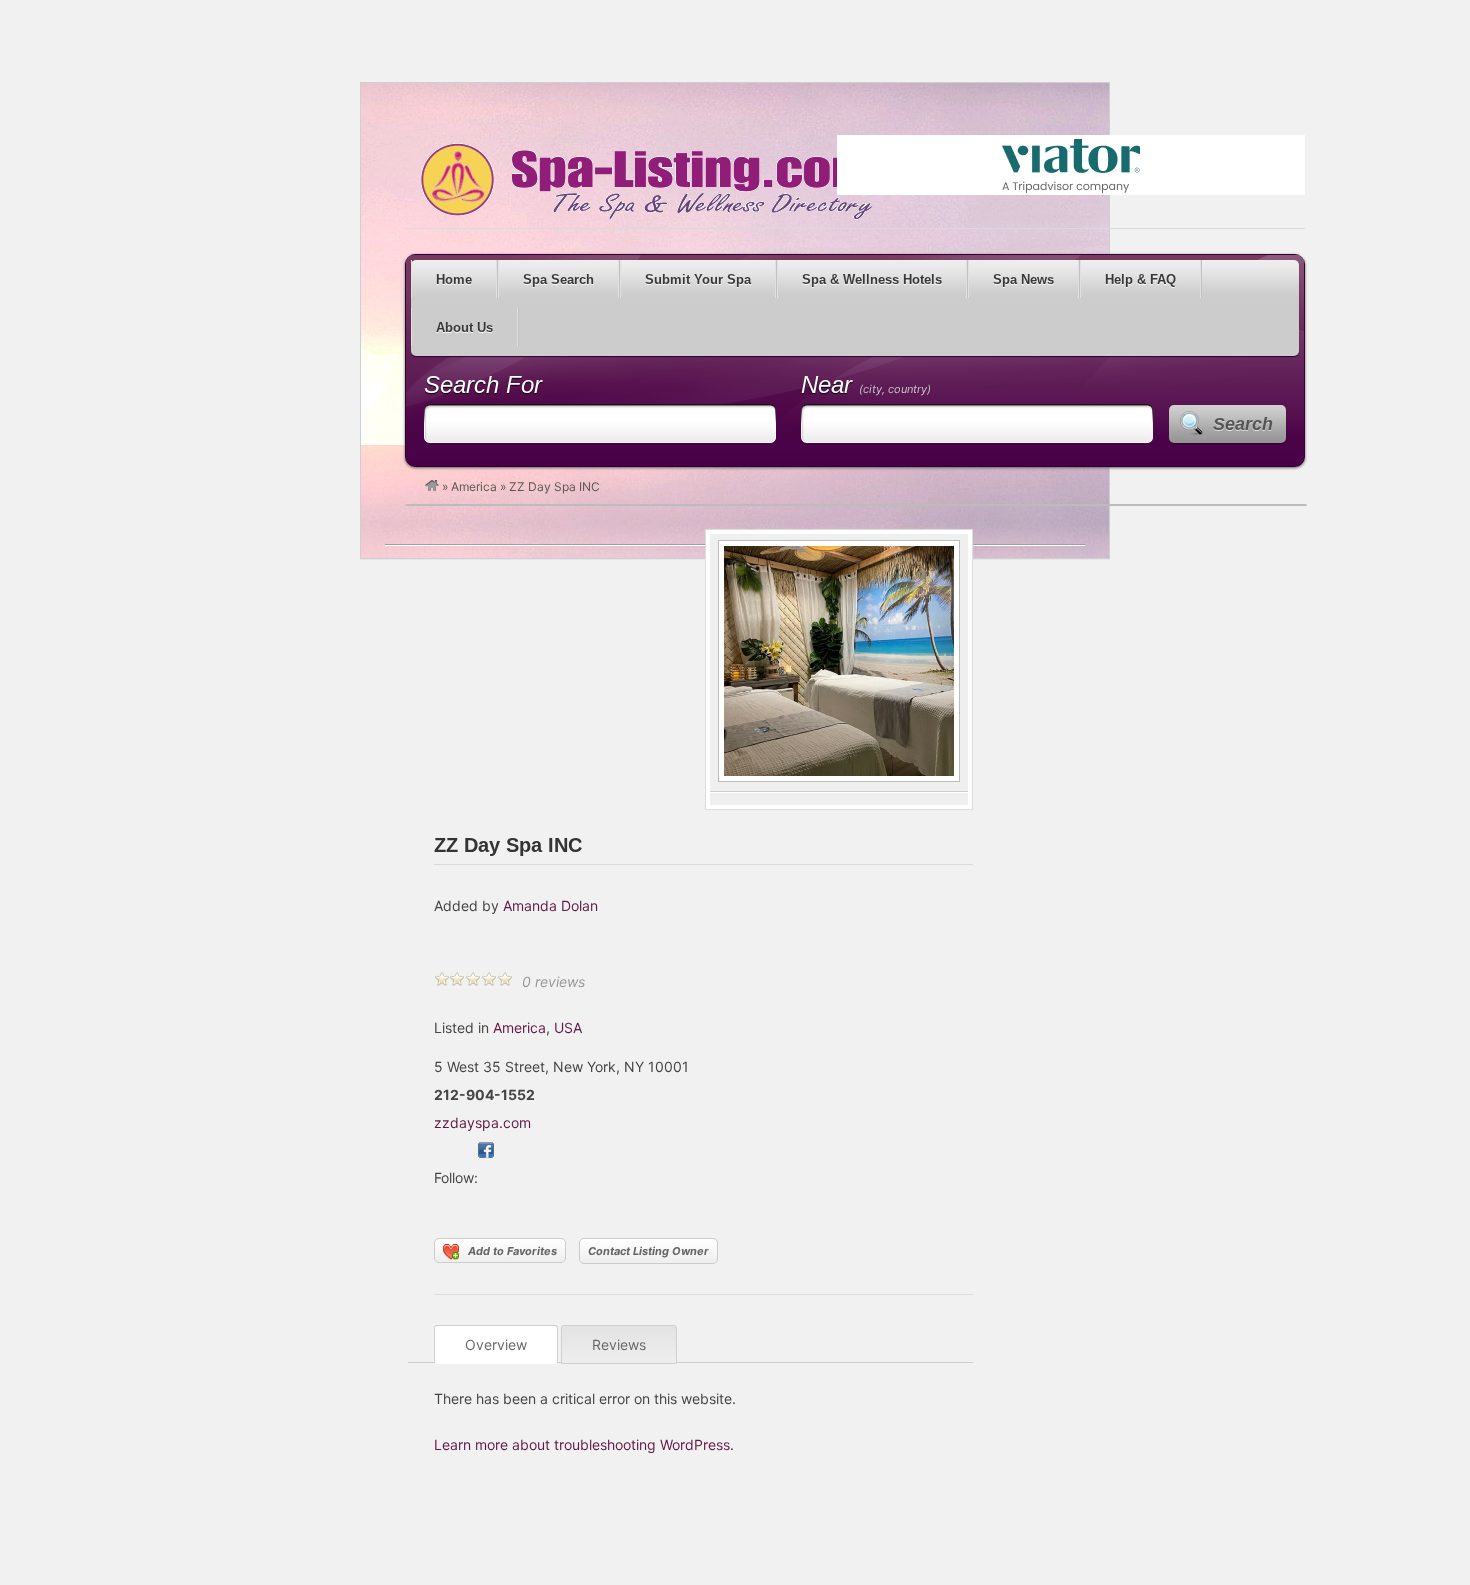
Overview (496, 1344)
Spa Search (558, 279)
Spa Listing (643, 180)
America (474, 486)
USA (568, 1027)
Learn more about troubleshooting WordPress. (584, 1444)
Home (454, 279)
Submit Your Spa (698, 279)
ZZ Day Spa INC (508, 845)
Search (1243, 424)
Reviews (619, 1344)
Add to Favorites (512, 1251)
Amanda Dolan (550, 905)
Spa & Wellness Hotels (872, 279)
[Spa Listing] (432, 486)
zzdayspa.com (482, 1122)
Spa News (1023, 279)
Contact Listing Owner (648, 1251)
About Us (464, 327)
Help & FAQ (1140, 279)
